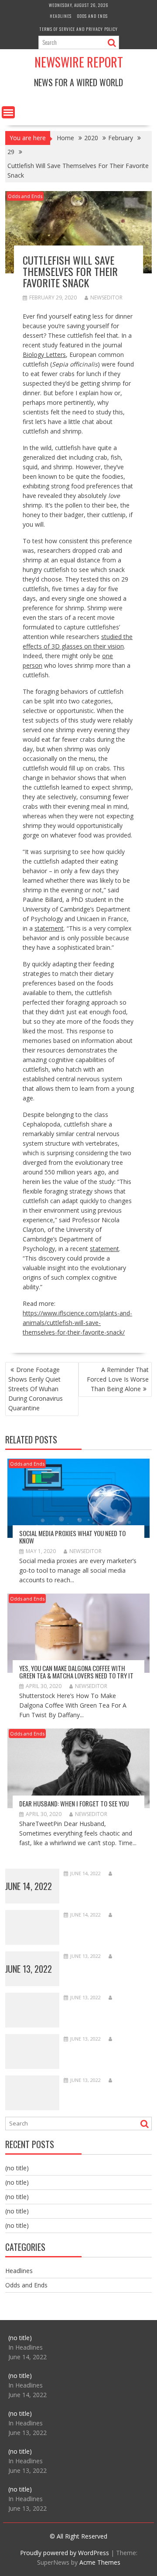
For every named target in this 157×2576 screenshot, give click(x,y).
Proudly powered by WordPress (65, 2553)
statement (49, 928)
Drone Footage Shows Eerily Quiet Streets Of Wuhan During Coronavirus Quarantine (36, 1389)
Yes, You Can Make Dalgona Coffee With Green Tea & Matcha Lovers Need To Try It (76, 1672)
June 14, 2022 (29, 1886)
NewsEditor (106, 298)
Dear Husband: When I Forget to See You (74, 1803)
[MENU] (8, 112)
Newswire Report (79, 62)
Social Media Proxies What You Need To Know (72, 1537)
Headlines (61, 16)
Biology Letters (44, 355)
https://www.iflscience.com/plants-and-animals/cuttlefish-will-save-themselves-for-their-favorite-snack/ (77, 1323)
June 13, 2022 (29, 1969)
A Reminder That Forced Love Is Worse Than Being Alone (118, 1379)
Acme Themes (100, 2562)
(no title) (17, 2168)
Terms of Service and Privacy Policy (78, 29)
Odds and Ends (92, 16)
